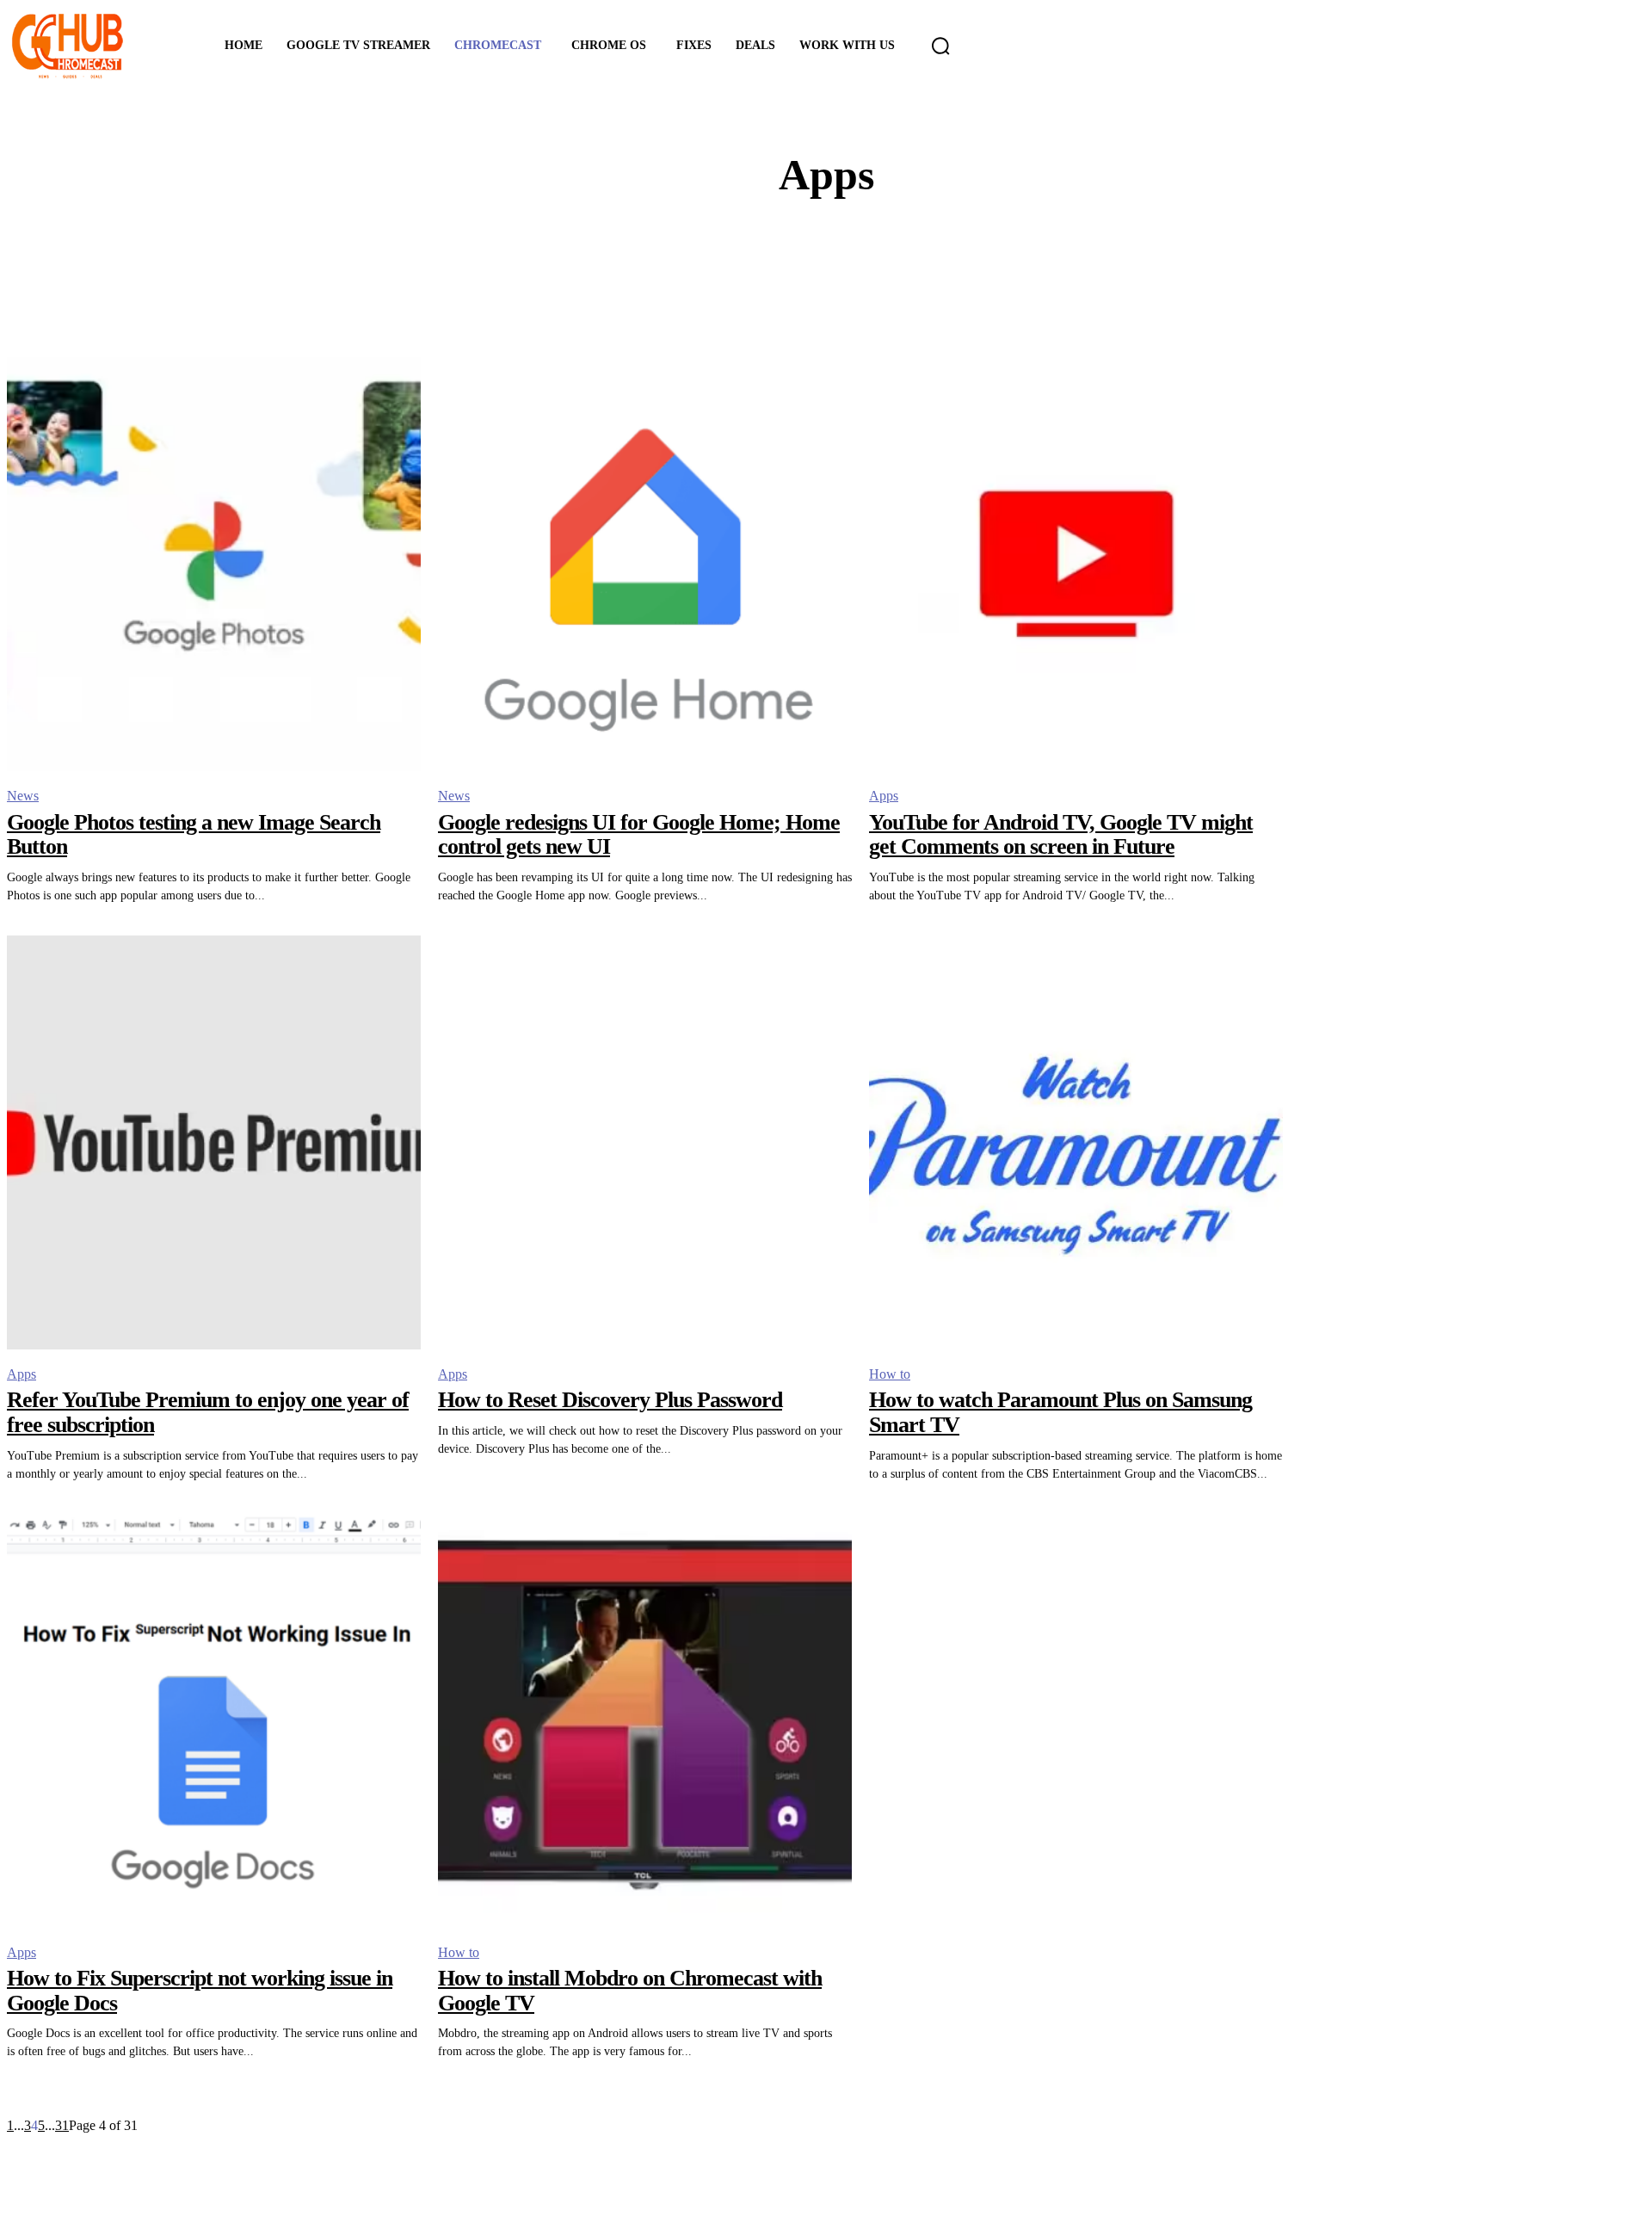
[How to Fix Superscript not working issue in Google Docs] (214, 1721)
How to (890, 1374)
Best (841, 306)
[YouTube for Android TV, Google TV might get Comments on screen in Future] (1076, 564)
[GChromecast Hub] (92, 46)
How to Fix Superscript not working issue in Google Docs (200, 1991)
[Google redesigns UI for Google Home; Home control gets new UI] (645, 564)
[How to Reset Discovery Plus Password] (645, 1142)
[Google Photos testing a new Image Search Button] (214, 564)
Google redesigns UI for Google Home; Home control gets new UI (639, 835)
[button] (940, 46)
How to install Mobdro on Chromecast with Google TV (630, 1991)
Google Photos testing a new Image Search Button (194, 835)
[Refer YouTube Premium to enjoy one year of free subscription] (214, 1142)
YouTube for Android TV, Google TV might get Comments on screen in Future (1061, 835)
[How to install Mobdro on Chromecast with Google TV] (645, 1721)
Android (841, 244)
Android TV (841, 259)
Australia (841, 275)
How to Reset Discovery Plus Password (610, 1400)
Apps (884, 796)
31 (62, 2125)
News (23, 796)
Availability (841, 290)
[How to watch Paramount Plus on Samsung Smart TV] (1076, 1142)
